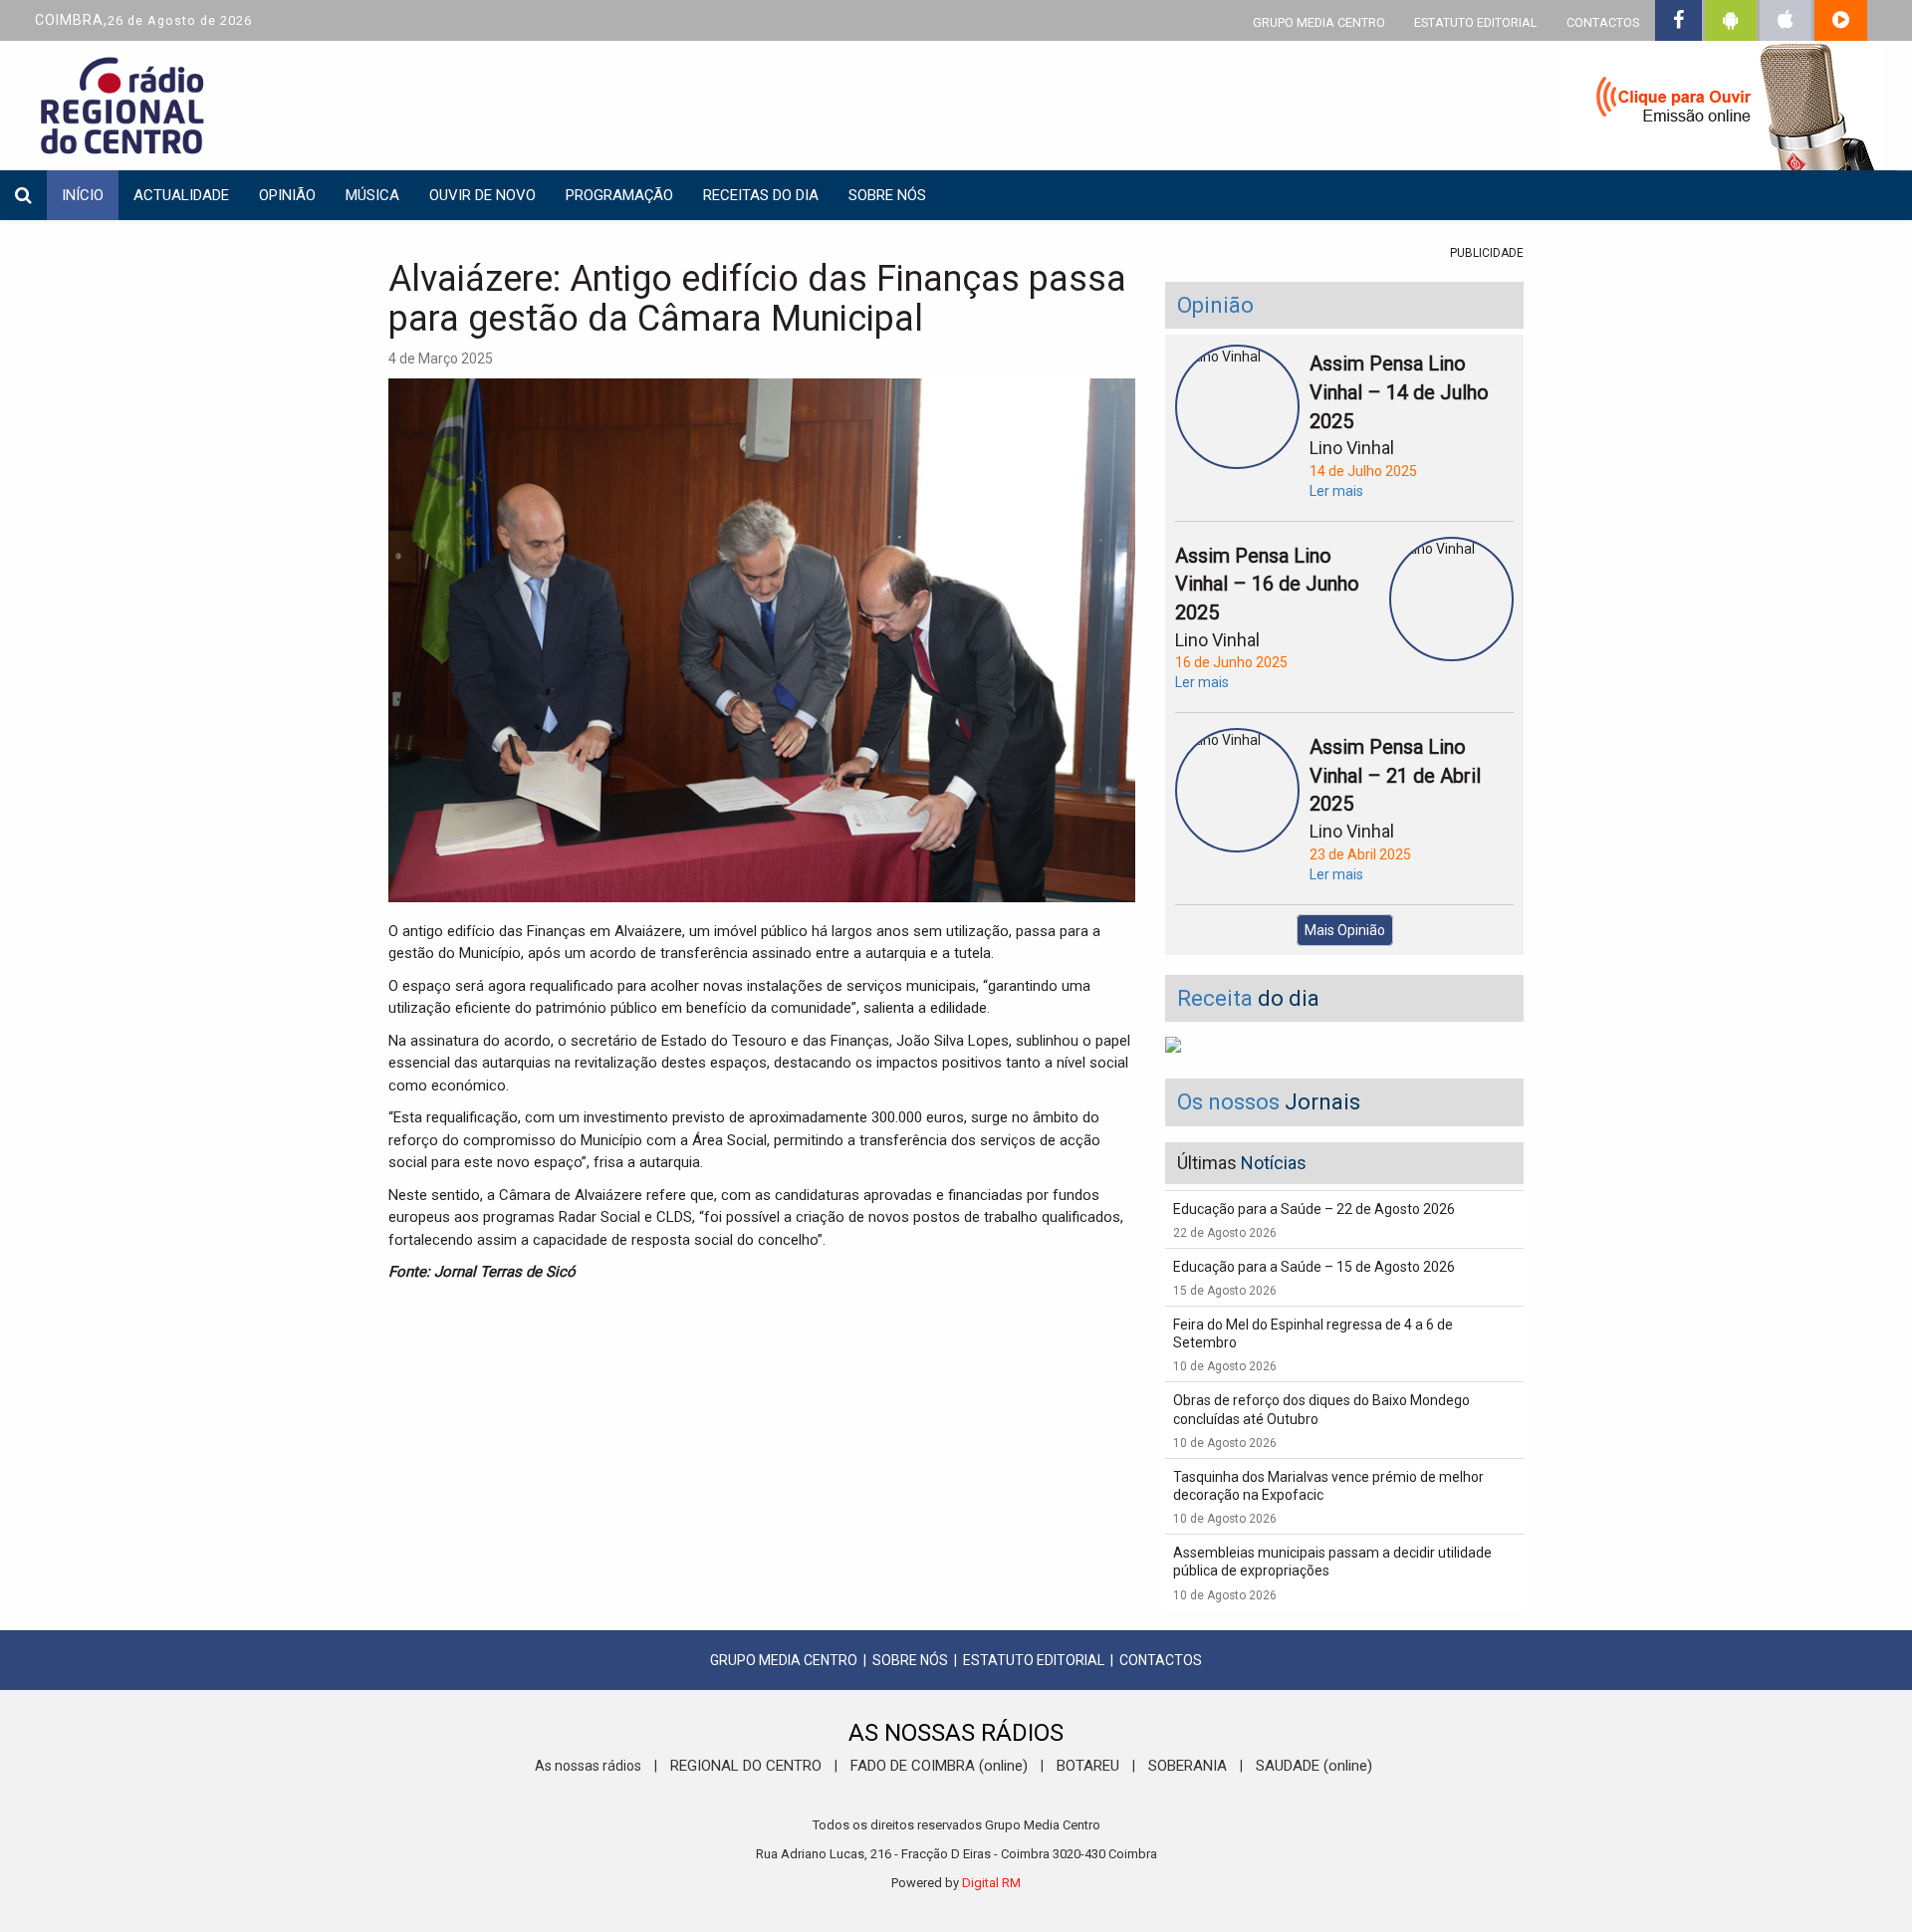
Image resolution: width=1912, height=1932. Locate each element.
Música (372, 195)
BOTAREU (1088, 1766)
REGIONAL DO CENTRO (746, 1766)
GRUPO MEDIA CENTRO (1319, 22)
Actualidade (181, 195)
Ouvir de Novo (482, 195)
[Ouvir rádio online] (1723, 110)
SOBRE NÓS (910, 1660)
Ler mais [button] (1336, 491)
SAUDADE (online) (1314, 1766)
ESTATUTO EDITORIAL (1476, 22)
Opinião (287, 195)
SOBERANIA (1188, 1766)
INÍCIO (83, 195)
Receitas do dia (761, 195)
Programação (619, 195)
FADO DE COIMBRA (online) (939, 1766)
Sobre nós (887, 195)
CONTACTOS (1603, 22)
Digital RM (991, 1883)
